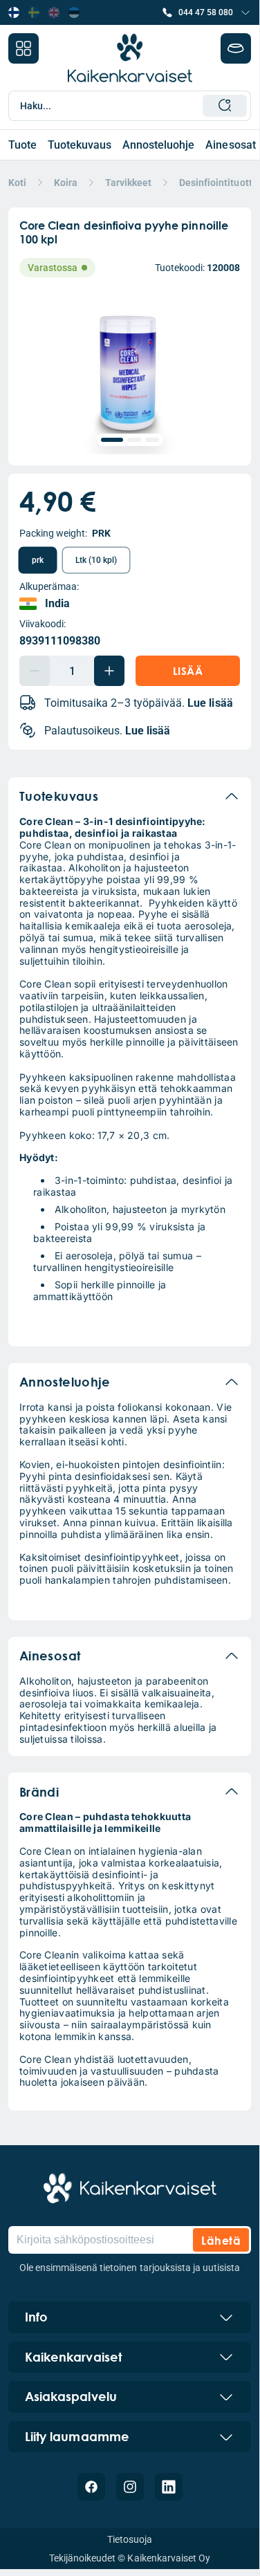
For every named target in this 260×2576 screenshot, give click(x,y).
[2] (134, 440)
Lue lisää (210, 703)
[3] (152, 440)
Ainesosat (230, 145)
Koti (17, 183)
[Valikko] (24, 48)
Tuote (22, 145)
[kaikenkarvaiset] (130, 2188)
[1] (112, 440)
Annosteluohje (158, 145)
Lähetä (221, 2240)
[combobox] (134, 106)
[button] (206, 12)
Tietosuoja (130, 2539)
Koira (66, 183)
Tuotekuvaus (80, 145)
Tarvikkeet (128, 183)
